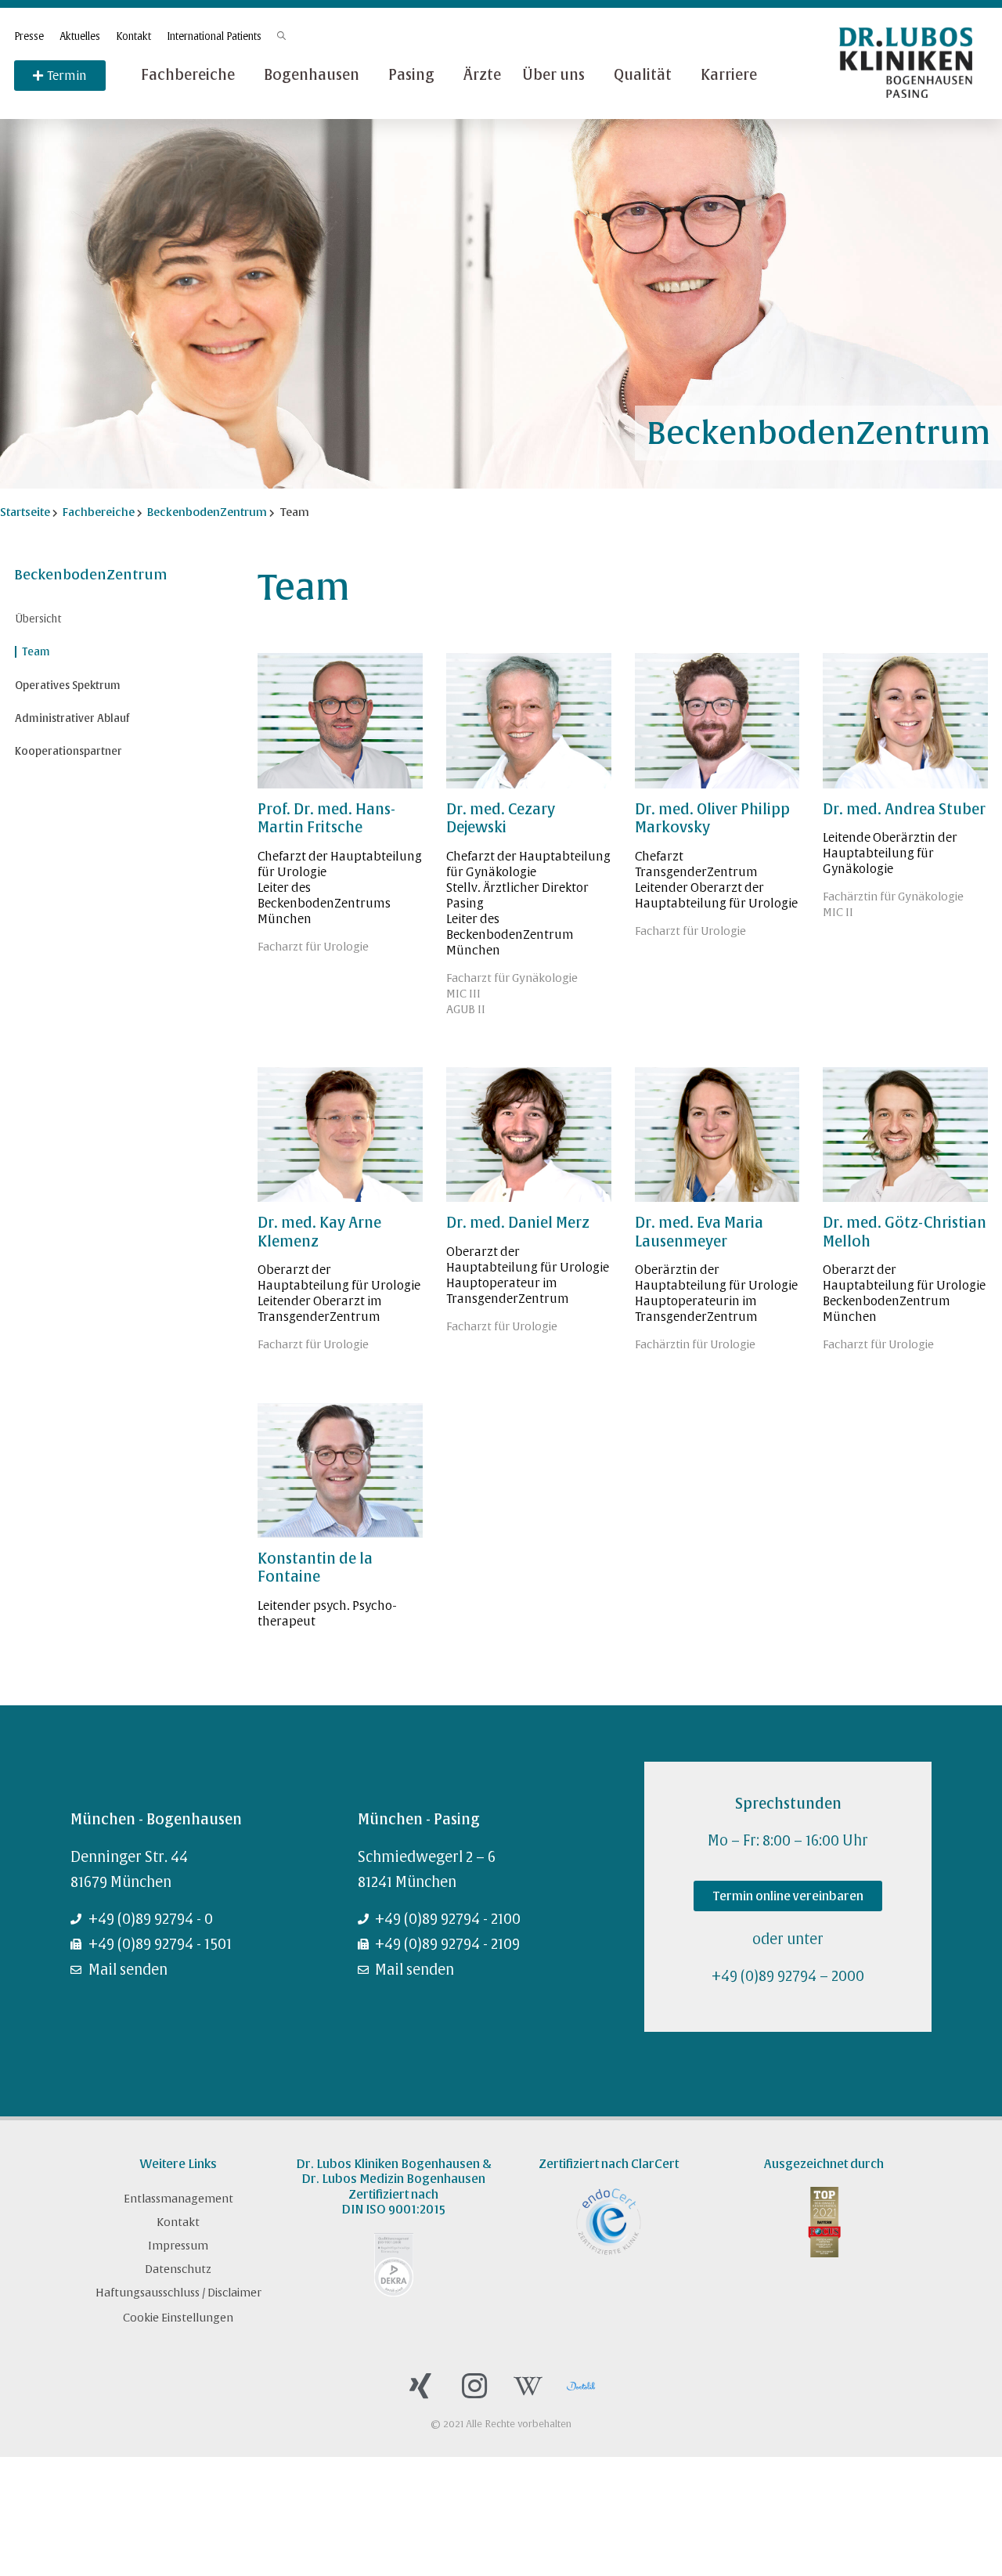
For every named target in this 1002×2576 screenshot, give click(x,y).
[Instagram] (474, 2386)
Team (36, 652)
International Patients (214, 36)
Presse (29, 36)
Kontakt (133, 36)
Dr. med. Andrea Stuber (904, 809)
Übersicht (38, 619)
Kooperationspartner (68, 751)
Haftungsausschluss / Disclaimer (178, 2293)
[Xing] (420, 2386)
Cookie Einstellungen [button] (178, 2318)
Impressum (178, 2246)
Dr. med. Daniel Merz (518, 1223)
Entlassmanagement (178, 2199)
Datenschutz (178, 2269)
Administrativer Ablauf (72, 718)
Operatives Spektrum (68, 685)
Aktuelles (80, 36)
